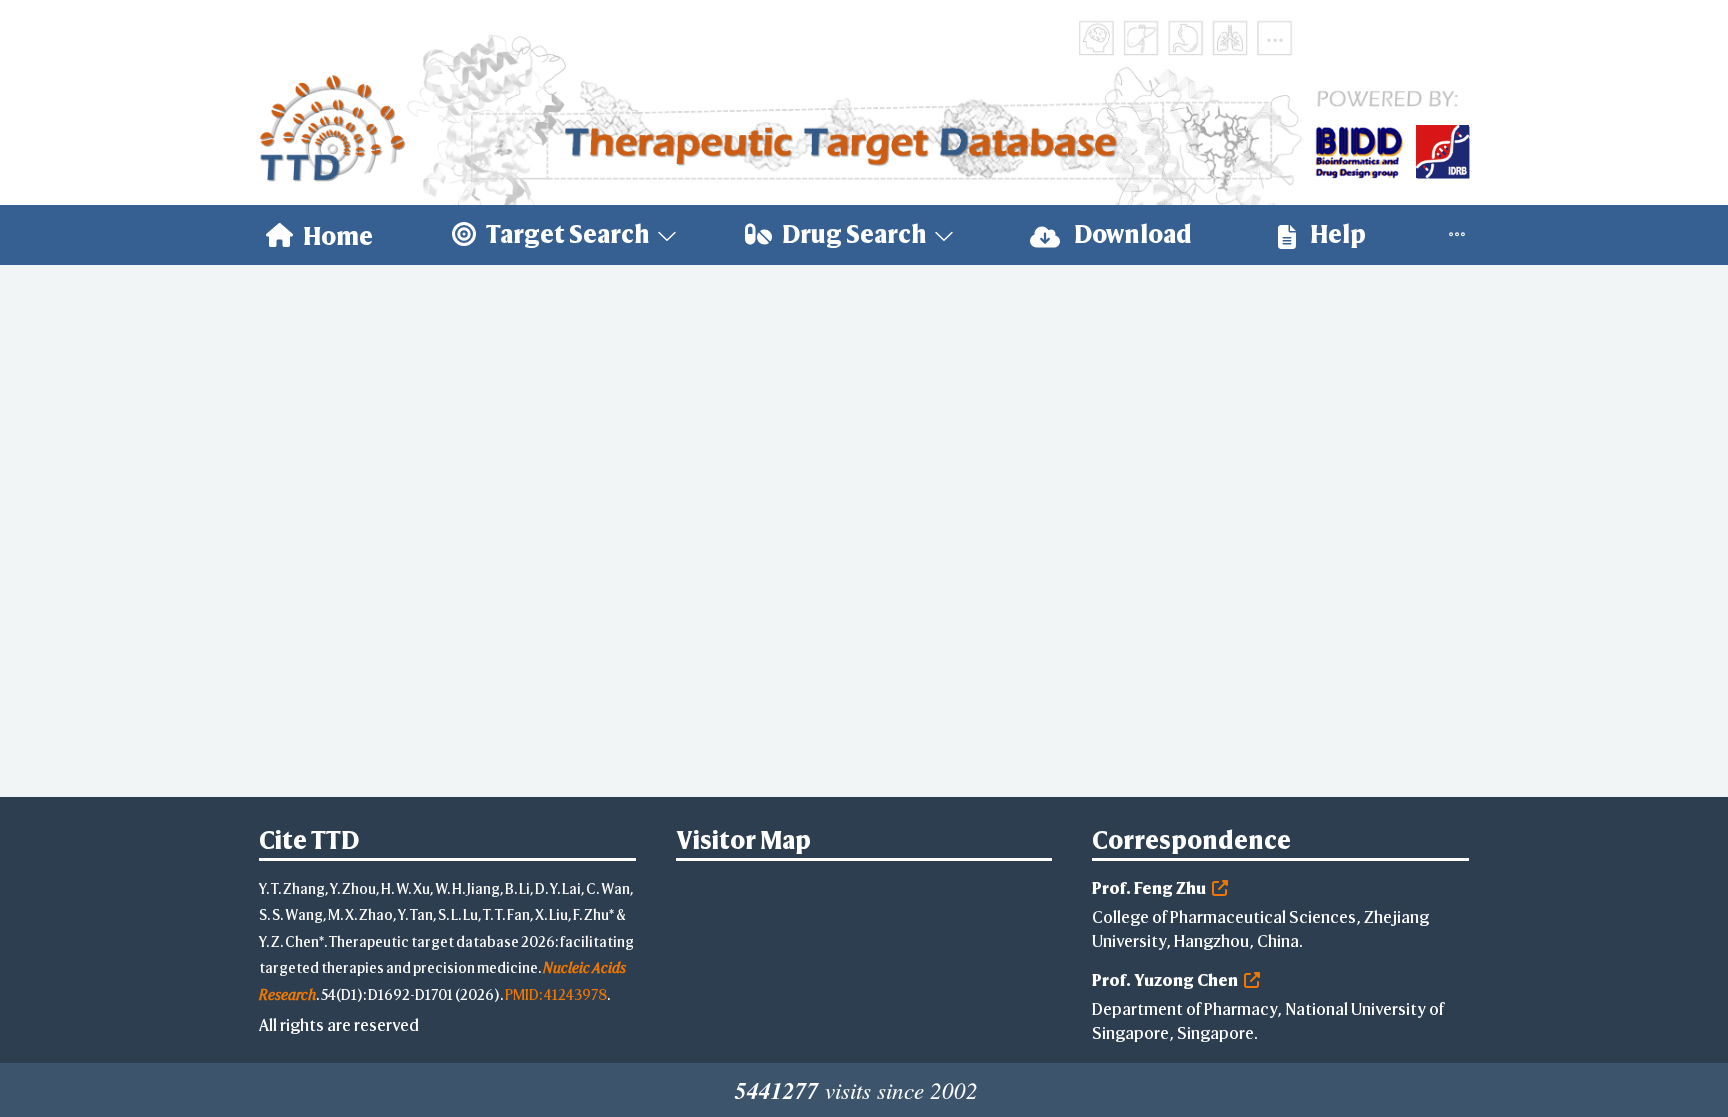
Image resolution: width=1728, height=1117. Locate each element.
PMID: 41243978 (556, 994)
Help (1336, 234)
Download (1131, 234)
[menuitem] (319, 235)
